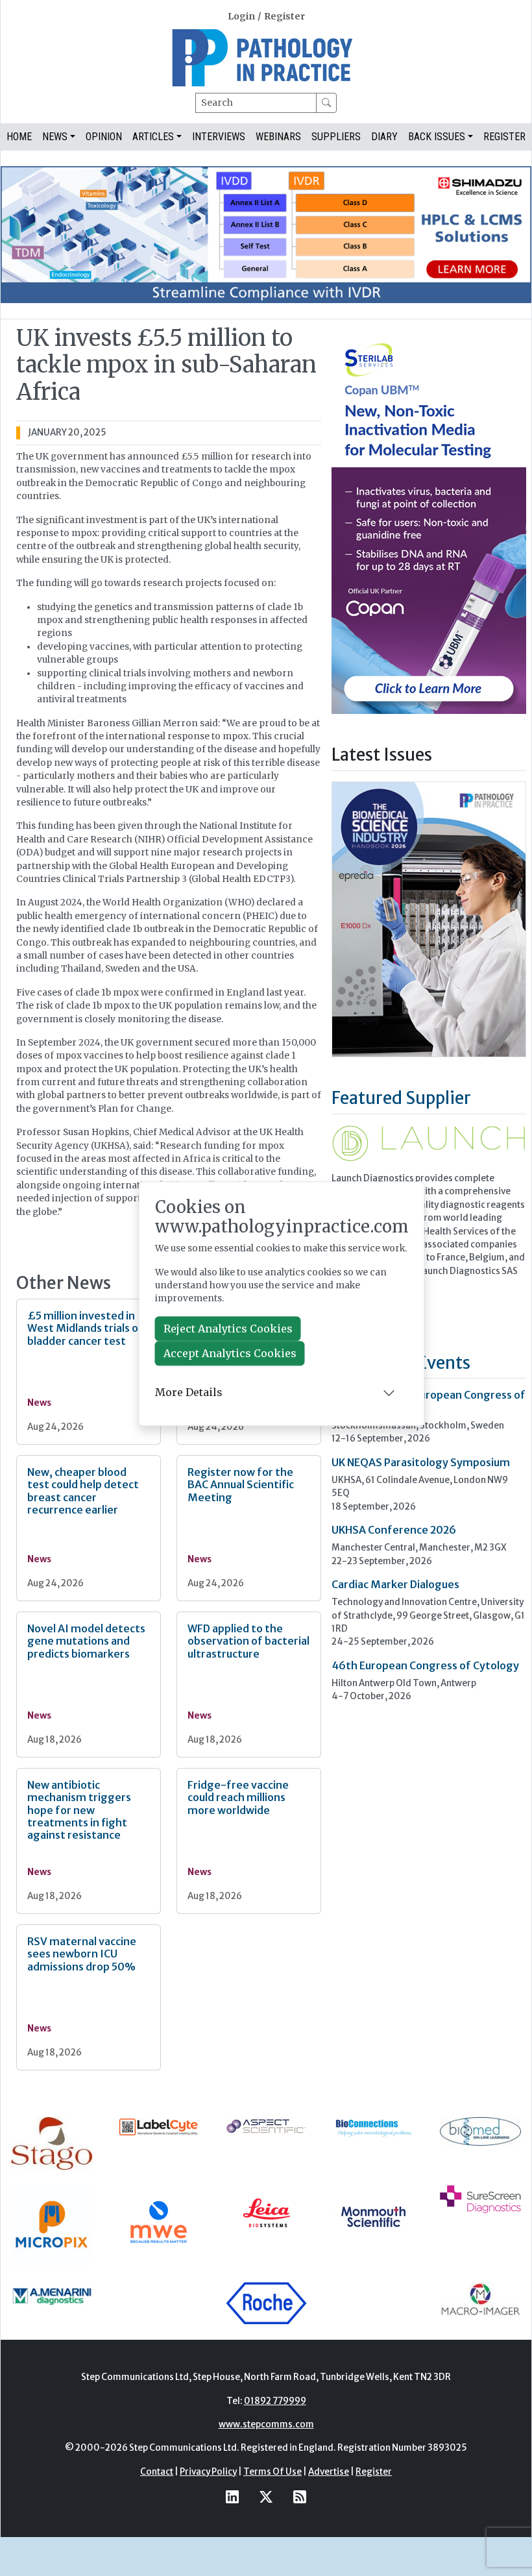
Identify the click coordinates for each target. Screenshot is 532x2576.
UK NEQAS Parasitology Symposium (421, 1462)
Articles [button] (153, 137)
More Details (189, 1393)
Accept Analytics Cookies (230, 1353)
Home (19, 137)
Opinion (104, 137)
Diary (384, 137)
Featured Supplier (401, 1098)
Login (241, 17)
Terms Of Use (272, 2472)
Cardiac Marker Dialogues (395, 1584)
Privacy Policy (208, 2472)
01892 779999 (275, 2401)
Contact (157, 2472)
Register (284, 17)
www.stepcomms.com (266, 2424)
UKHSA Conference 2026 (394, 1530)
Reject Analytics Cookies (228, 1329)
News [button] (55, 137)
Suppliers (336, 137)
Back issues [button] (437, 137)
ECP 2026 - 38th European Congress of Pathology (429, 1401)
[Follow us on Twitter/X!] (266, 2496)
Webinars (278, 137)
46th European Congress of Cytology (425, 1665)
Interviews (219, 137)
